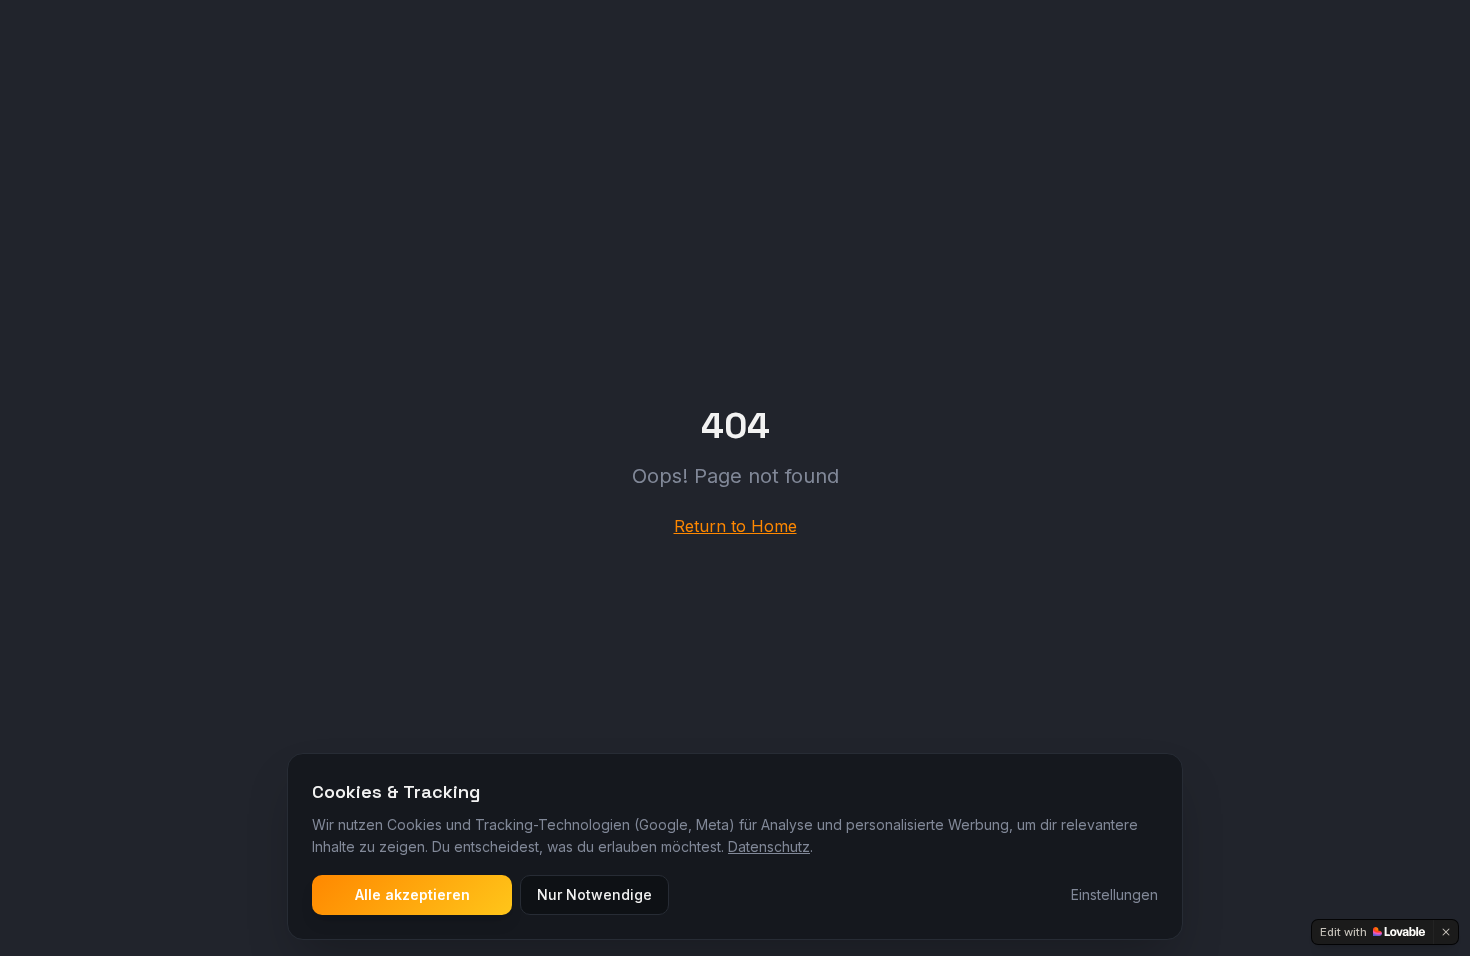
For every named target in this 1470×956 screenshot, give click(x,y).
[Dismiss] (1446, 932)
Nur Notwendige (594, 894)
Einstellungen (1114, 894)
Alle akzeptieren (412, 894)
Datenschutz (769, 846)
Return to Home (735, 526)
